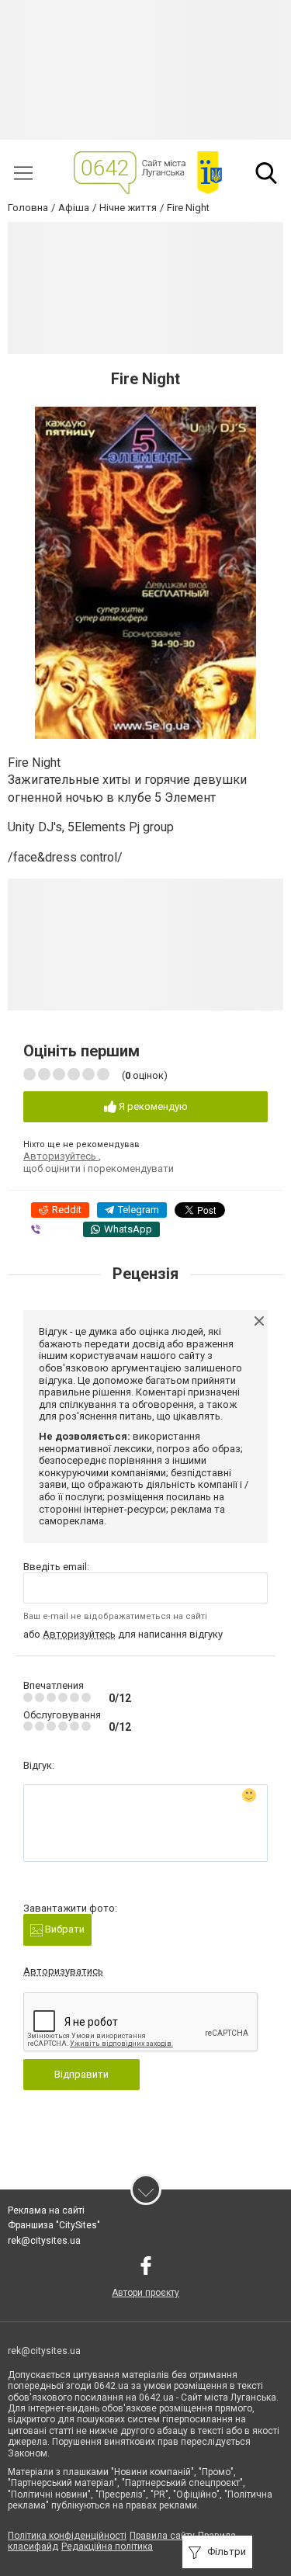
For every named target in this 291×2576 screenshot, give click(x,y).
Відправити (81, 2074)
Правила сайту (162, 2536)
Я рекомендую (152, 1106)
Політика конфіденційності (67, 2536)
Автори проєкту (145, 2293)
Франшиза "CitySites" (54, 2225)
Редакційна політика (107, 2547)
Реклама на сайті (46, 2210)
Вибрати (64, 1929)
